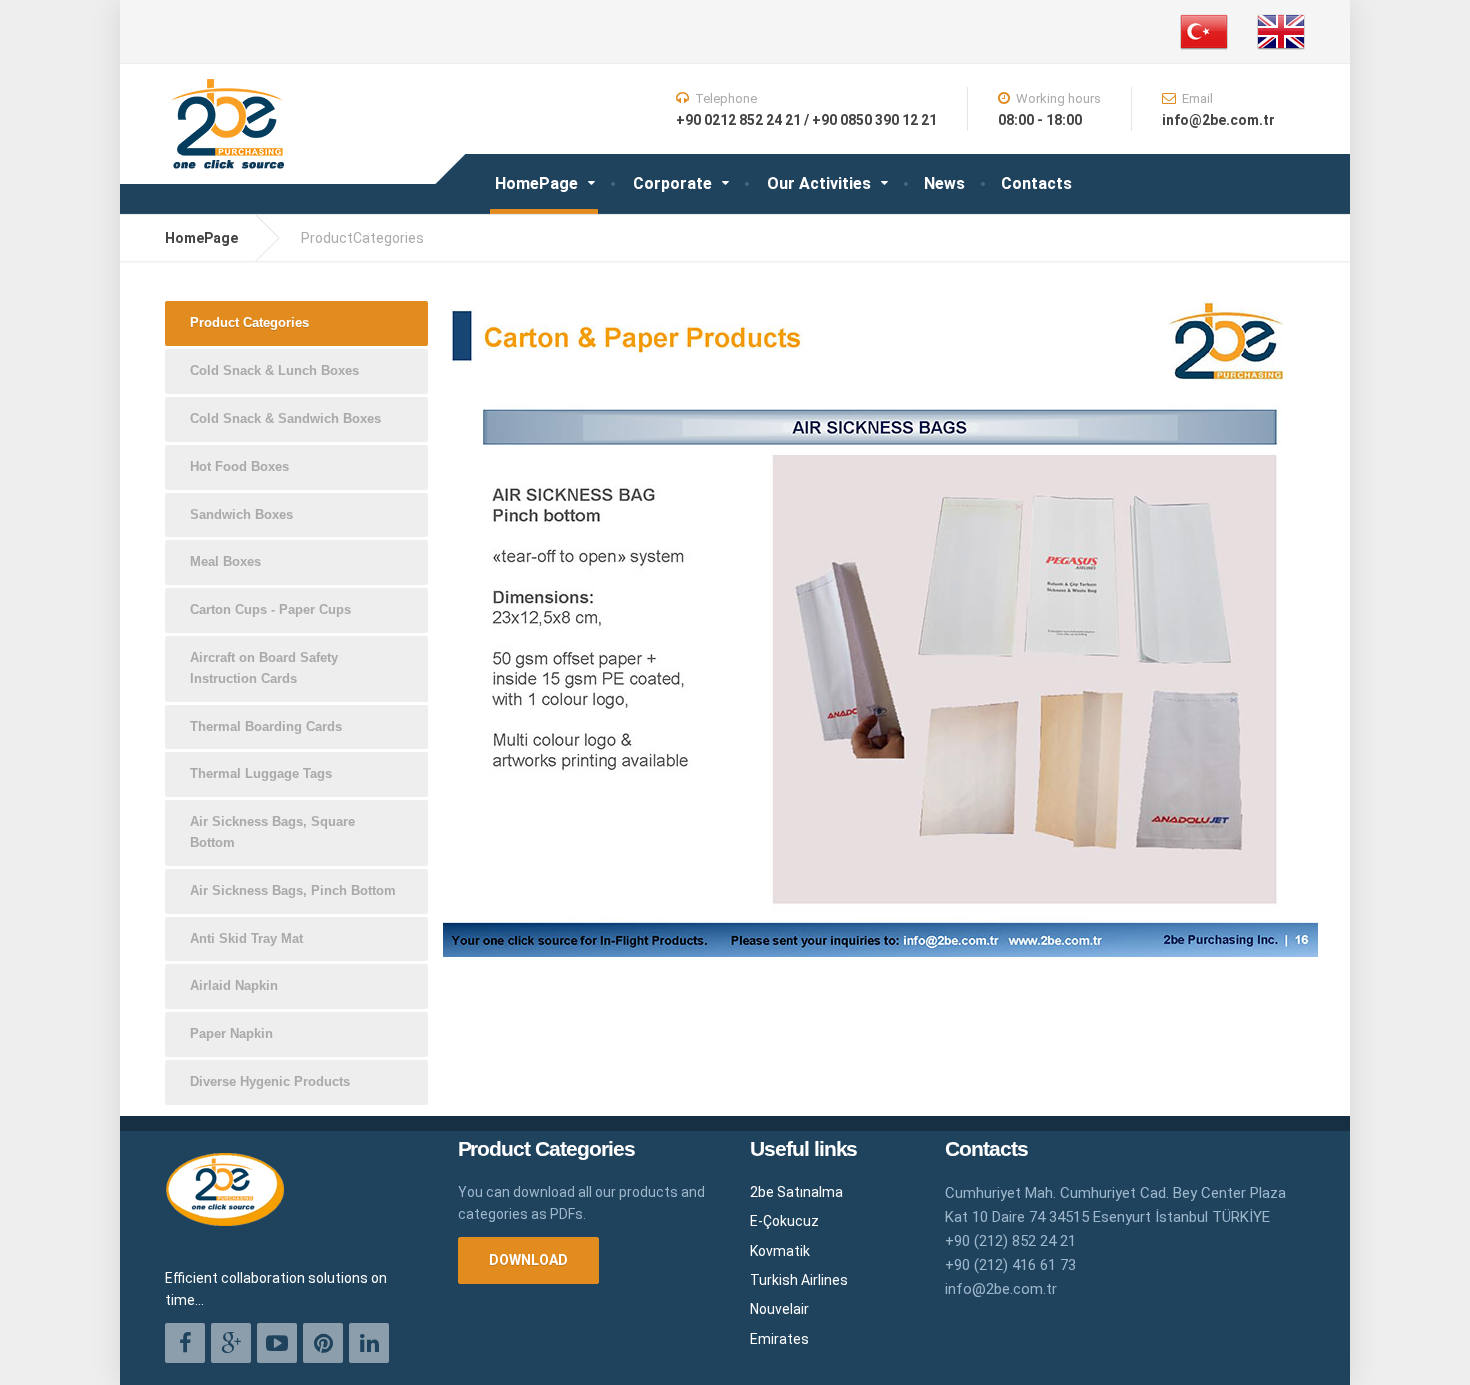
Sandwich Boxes (241, 514)
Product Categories (249, 322)
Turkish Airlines (799, 1280)
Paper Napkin (231, 1033)
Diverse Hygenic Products (270, 1081)
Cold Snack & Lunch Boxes (274, 370)
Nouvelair (779, 1309)
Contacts (1036, 183)
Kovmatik (780, 1251)
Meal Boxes (225, 561)
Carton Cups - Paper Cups (270, 609)
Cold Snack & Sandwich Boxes (285, 418)
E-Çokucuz (784, 1221)
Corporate (672, 183)
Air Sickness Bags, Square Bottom (272, 832)
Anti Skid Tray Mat (246, 938)
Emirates (779, 1339)
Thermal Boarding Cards (266, 726)
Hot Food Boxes (239, 466)
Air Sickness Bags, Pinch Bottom (293, 890)
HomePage (536, 183)
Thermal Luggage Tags (261, 773)
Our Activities (819, 183)
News (944, 183)
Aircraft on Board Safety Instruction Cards (264, 668)
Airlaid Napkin (234, 985)
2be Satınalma (796, 1192)
